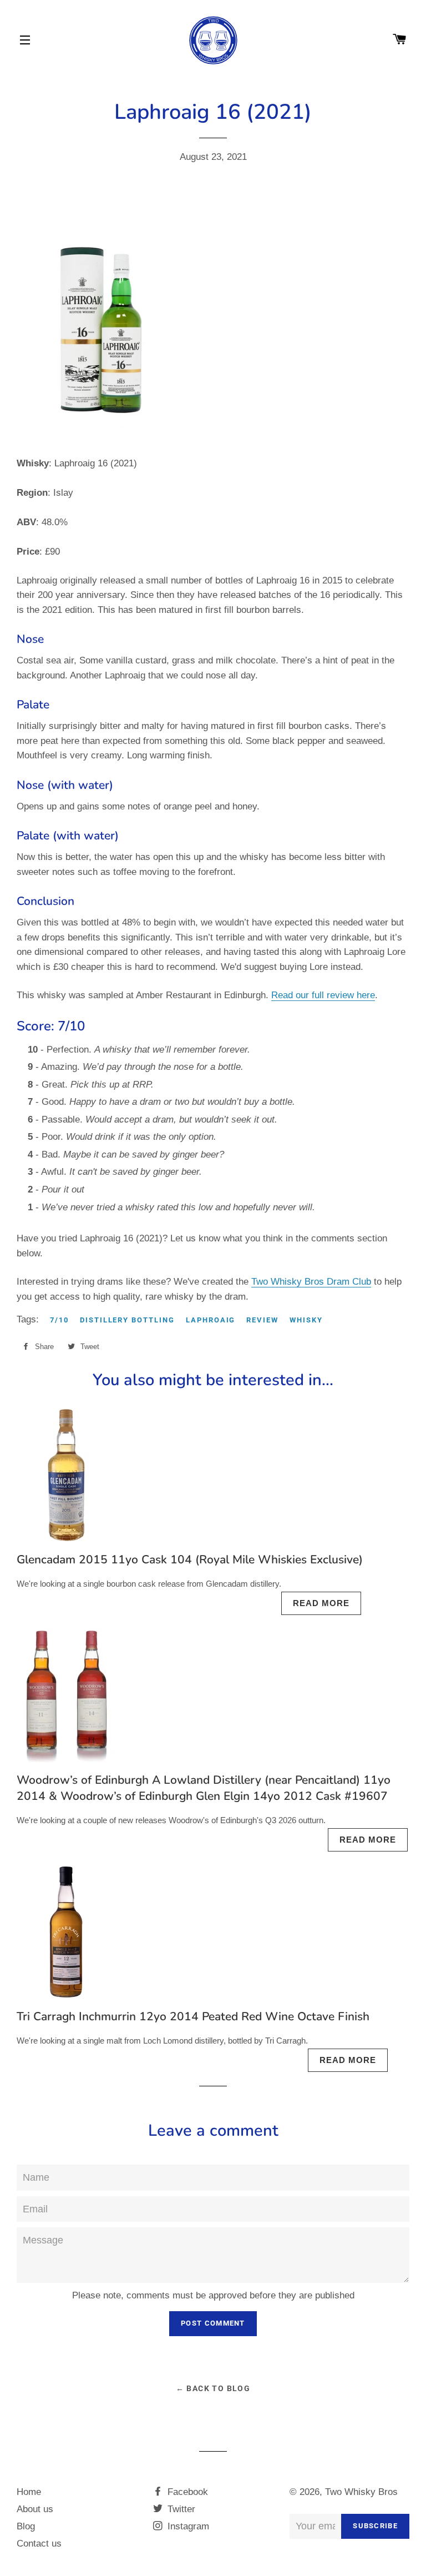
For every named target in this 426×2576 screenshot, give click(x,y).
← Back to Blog (213, 2388)
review (262, 1320)
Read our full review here (323, 995)
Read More (321, 1603)
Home (29, 2492)
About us (35, 2509)
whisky (306, 1320)
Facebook (186, 2492)
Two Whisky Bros (361, 2492)
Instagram (187, 2526)
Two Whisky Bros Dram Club (311, 1282)
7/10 (59, 1320)
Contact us (39, 2544)
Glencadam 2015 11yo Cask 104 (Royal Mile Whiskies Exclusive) (190, 1559)
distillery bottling (127, 1320)
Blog (26, 2526)
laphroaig (211, 1320)
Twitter (180, 2509)
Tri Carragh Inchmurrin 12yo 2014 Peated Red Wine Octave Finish (193, 2016)
